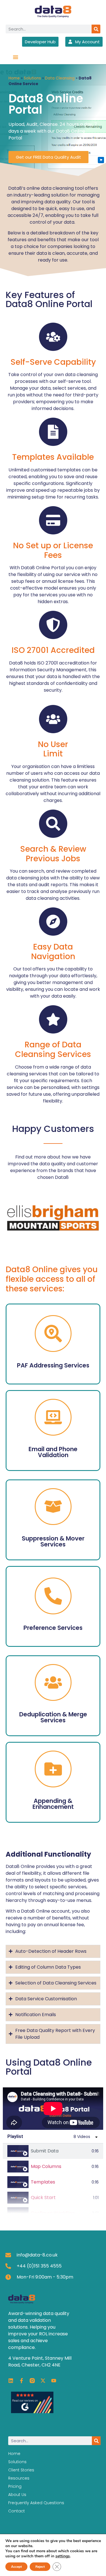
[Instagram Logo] (32, 2381)
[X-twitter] (43, 2381)
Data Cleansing (60, 78)
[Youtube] (54, 2381)
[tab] (53, 2151)
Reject (40, 2567)
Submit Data (45, 2151)
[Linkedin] (11, 2381)
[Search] (96, 29)
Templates (43, 2182)
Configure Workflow (53, 2213)
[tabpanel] (53, 2109)
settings (63, 2556)
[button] (16, 57)
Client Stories (21, 2470)
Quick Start (43, 2198)
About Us (17, 2495)
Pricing (15, 2486)
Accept (16, 2567)
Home (14, 78)
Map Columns (46, 2166)
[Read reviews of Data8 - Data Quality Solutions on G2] (32, 2412)
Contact (17, 2511)
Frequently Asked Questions (36, 2503)
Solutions (32, 78)
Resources (19, 2478)
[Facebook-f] (21, 2381)
